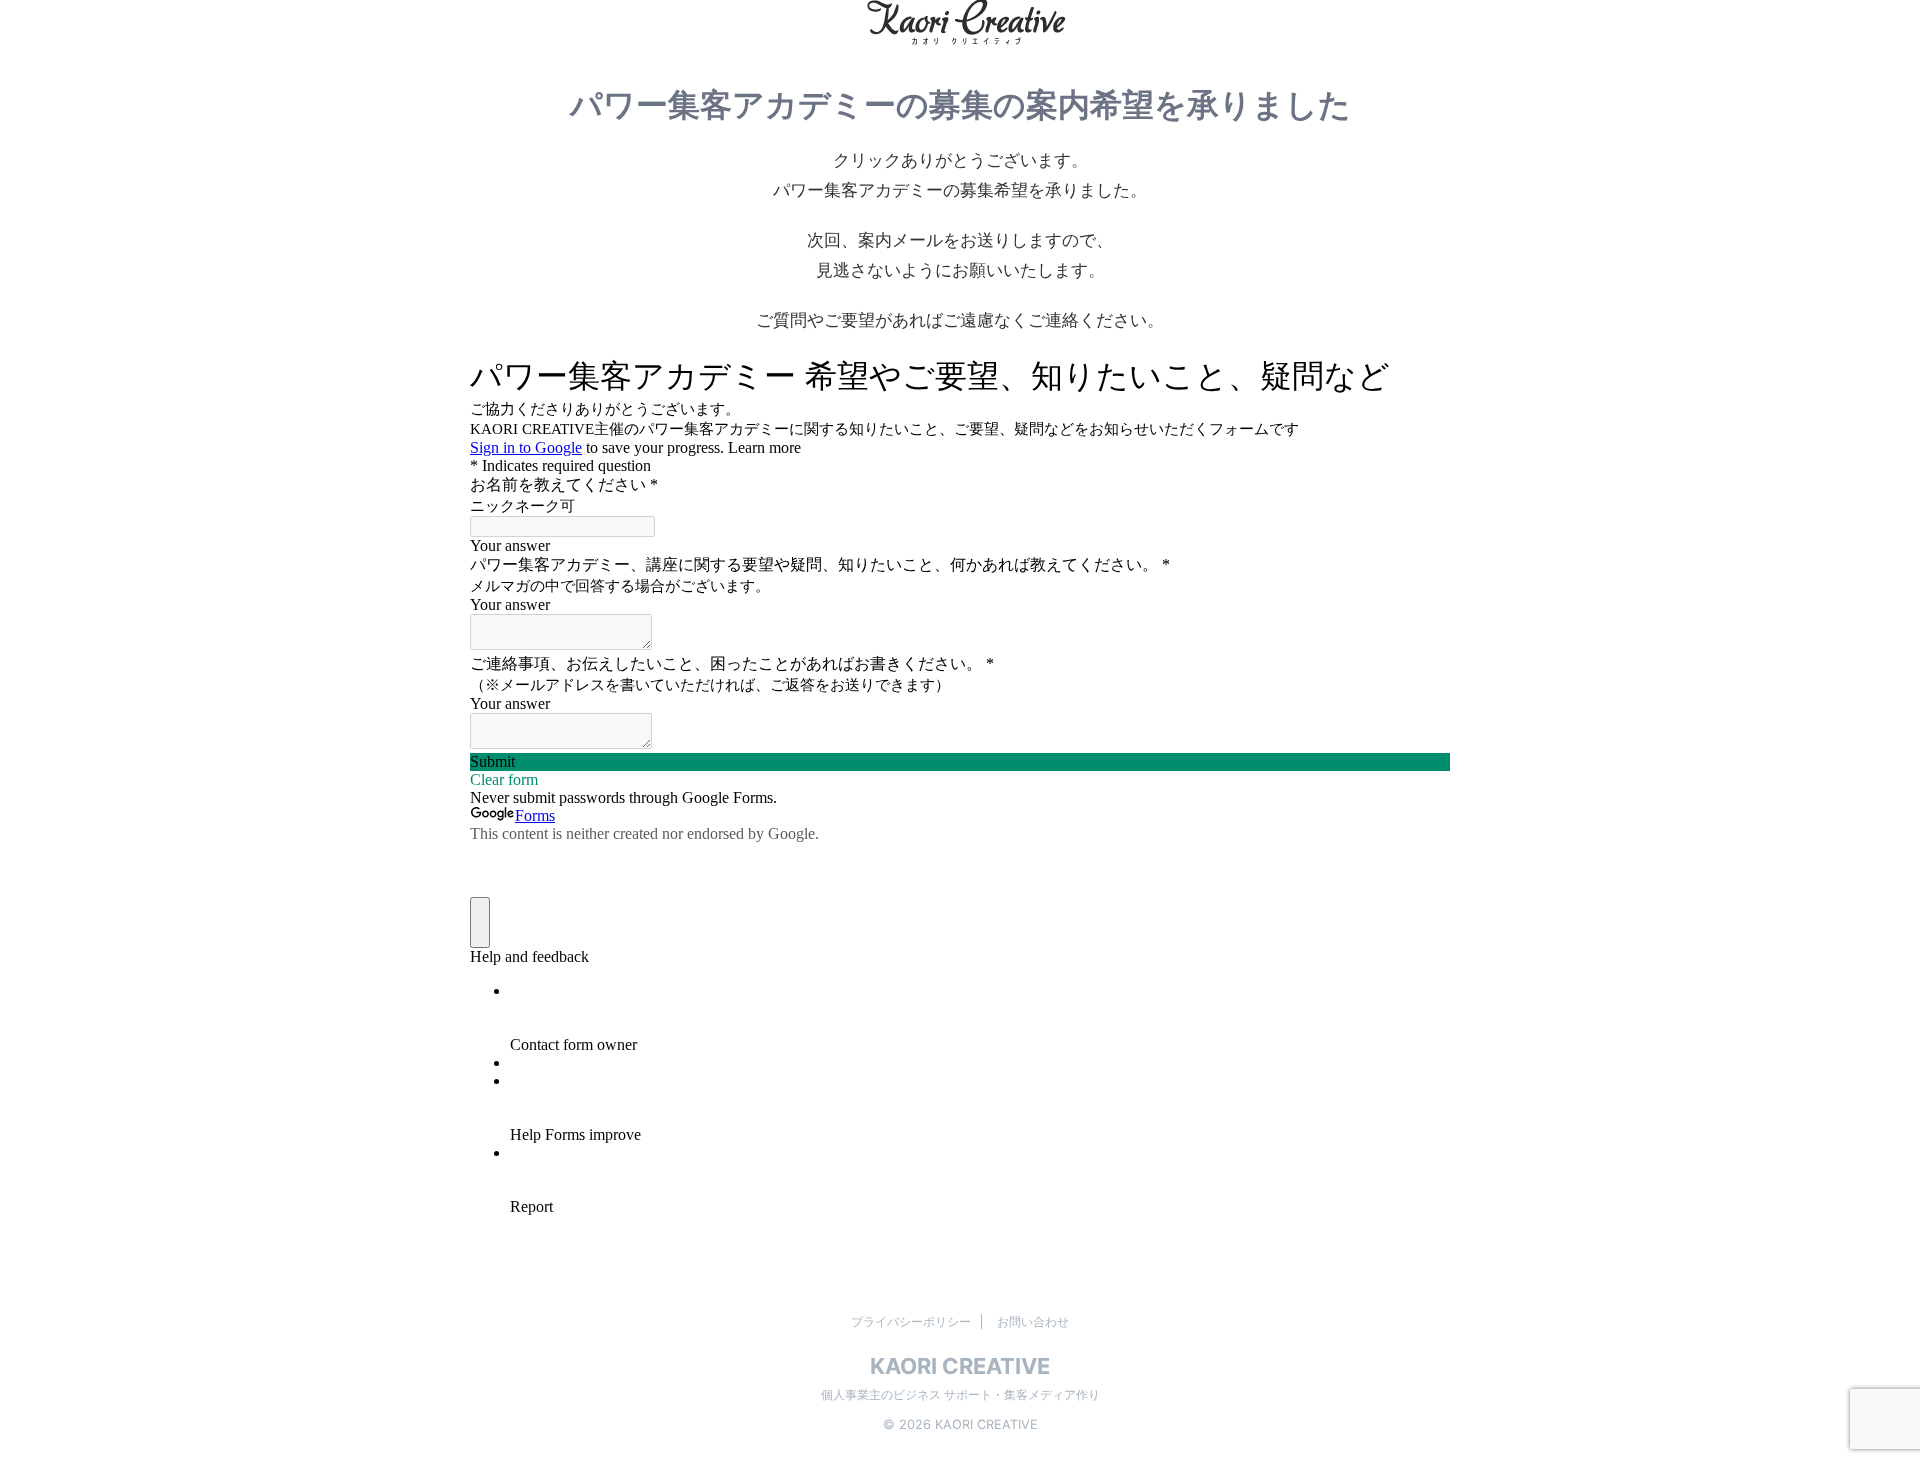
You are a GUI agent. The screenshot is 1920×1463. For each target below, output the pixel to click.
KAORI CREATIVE (960, 1366)
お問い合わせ (1033, 1321)
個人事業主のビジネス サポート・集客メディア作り (960, 1394)
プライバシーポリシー (911, 1321)
